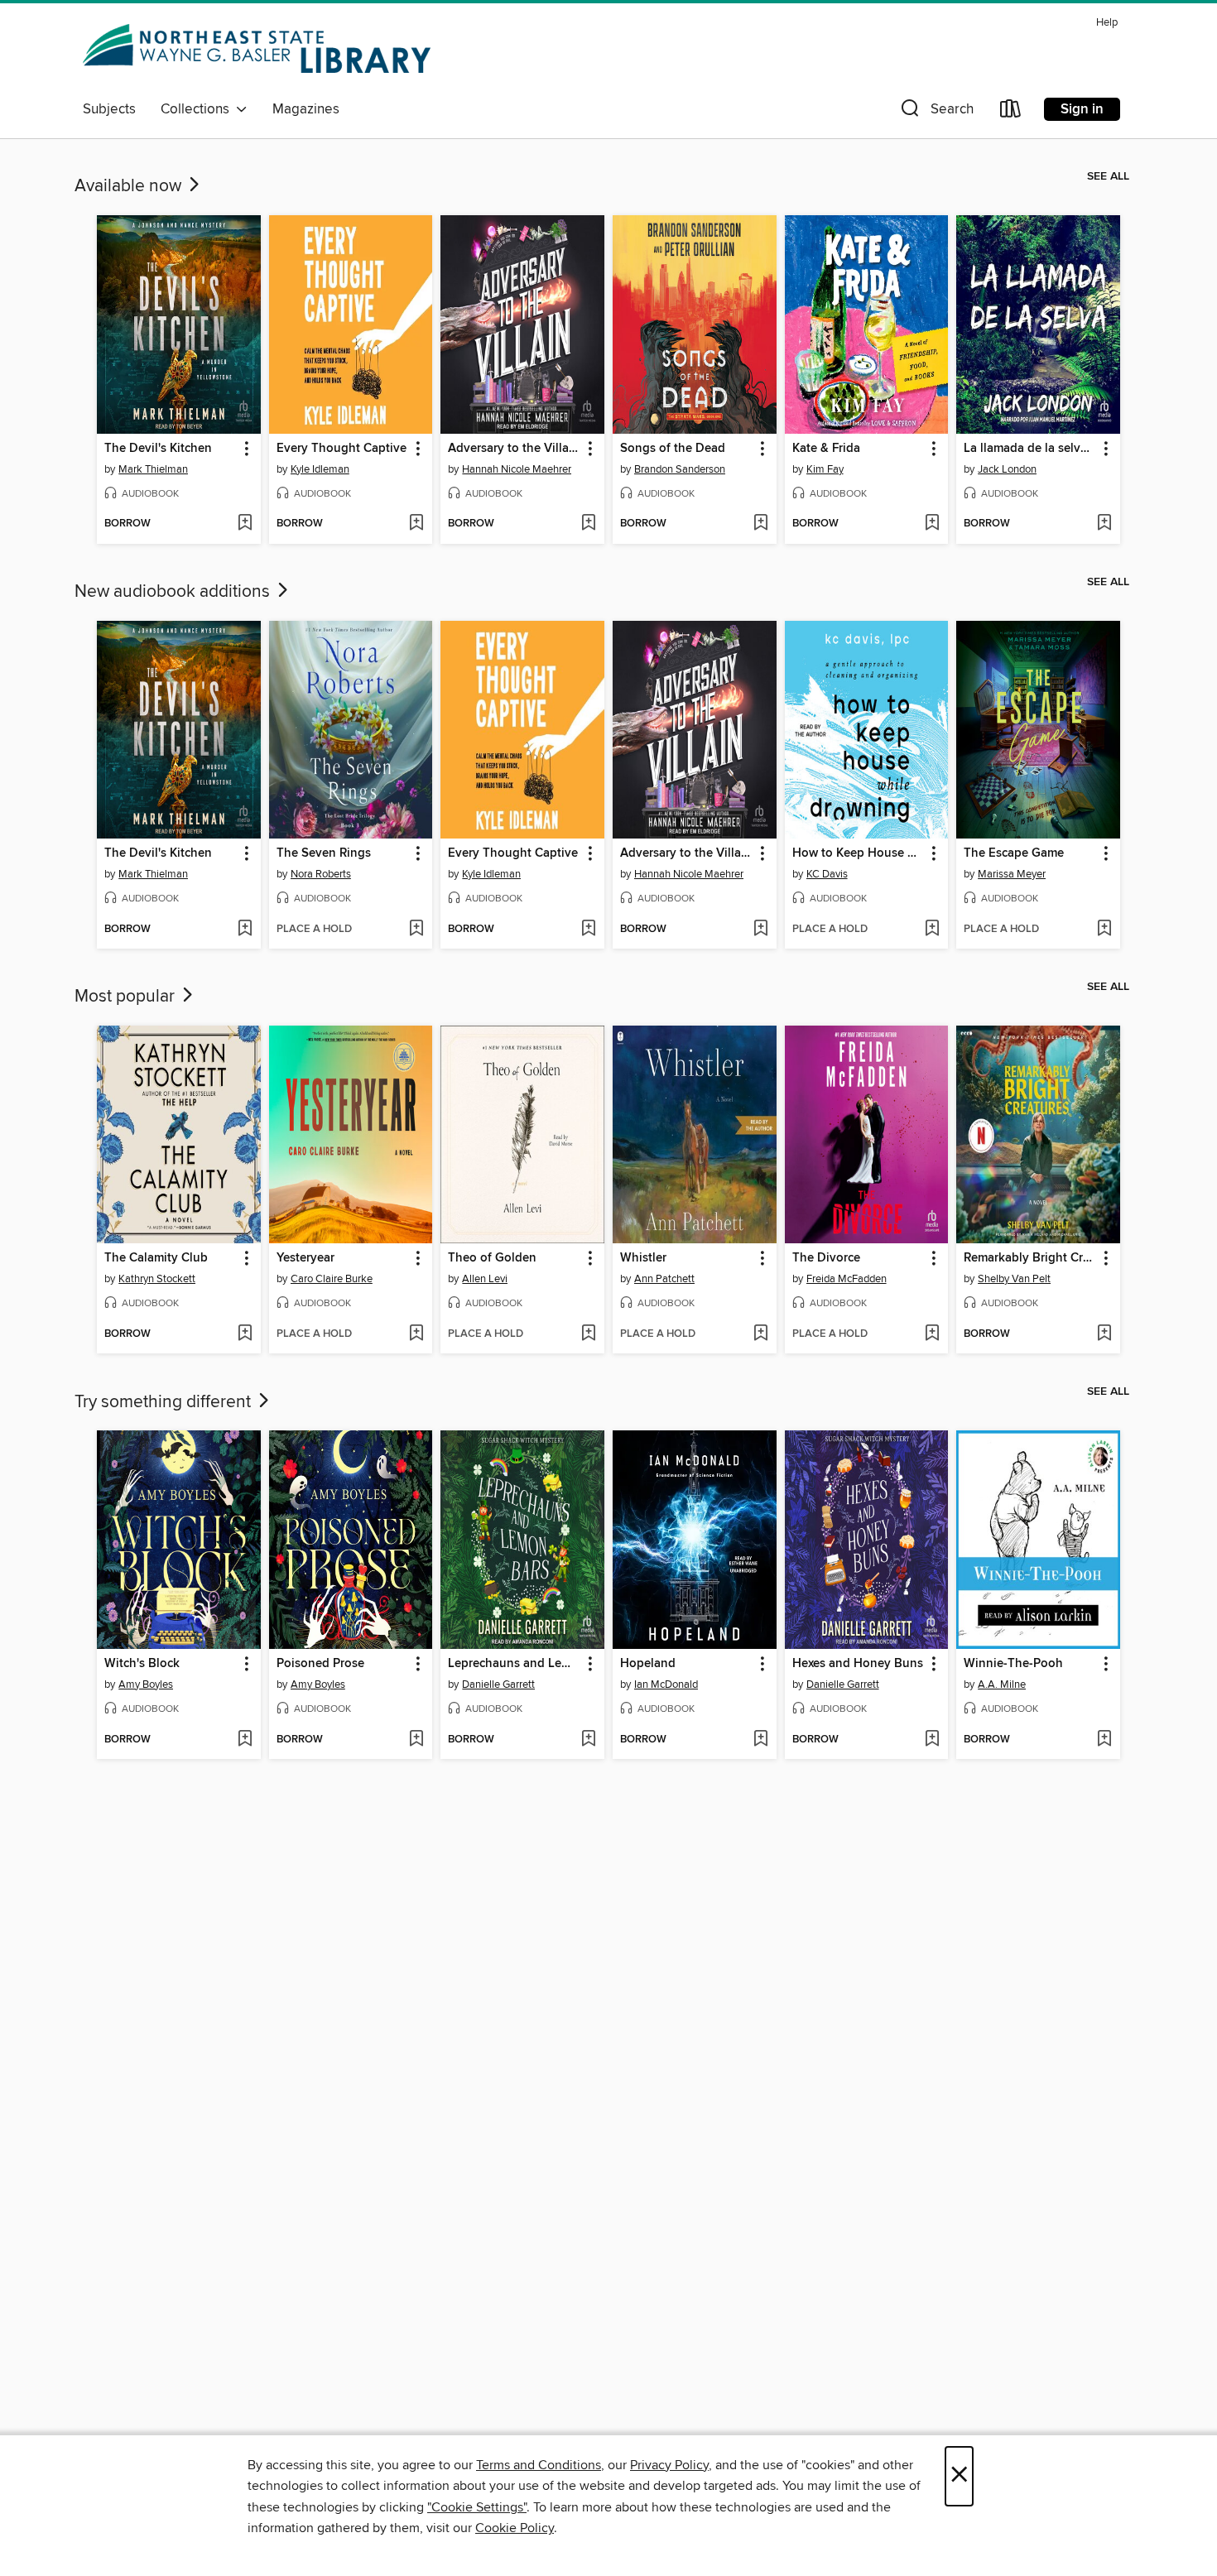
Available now (130, 186)
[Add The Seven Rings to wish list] (416, 930)
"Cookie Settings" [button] (477, 2507)
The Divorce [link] (826, 1258)
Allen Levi (485, 1279)
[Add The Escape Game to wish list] (1104, 930)
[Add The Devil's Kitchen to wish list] (245, 524)
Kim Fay (825, 469)
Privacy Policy (669, 2465)
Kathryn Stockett (157, 1279)
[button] (936, 112)
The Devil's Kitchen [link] (158, 449)
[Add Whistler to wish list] (760, 1334)
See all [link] (1108, 176)
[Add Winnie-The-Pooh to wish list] (1104, 1740)
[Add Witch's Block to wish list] (245, 1740)
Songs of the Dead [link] (673, 449)
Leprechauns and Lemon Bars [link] (515, 1664)
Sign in (1082, 109)
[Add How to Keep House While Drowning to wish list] (932, 930)
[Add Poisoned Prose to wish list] (416, 1740)
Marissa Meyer (1012, 874)
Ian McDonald (666, 1684)
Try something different (165, 1402)
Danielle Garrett (498, 1684)
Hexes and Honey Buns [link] (858, 1664)
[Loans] (1011, 112)
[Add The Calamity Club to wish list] (245, 1334)
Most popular (127, 997)
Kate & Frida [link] (826, 449)
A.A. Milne (1002, 1684)
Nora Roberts (321, 874)
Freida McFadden (847, 1279)
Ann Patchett (664, 1279)
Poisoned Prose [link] (320, 1664)
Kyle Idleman (320, 469)
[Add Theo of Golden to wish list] (588, 1334)
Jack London (1007, 469)
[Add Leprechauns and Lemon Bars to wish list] (588, 1740)
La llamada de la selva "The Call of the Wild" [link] (1030, 449)
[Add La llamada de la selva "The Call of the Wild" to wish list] (1104, 524)
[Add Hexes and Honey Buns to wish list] (932, 1740)
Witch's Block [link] (142, 1664)
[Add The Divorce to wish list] (932, 1334)
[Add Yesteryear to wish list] (416, 1334)
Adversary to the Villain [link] (514, 449)
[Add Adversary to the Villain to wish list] (588, 524)
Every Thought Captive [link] (342, 449)
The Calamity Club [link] (156, 1258)
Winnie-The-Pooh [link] (1013, 1664)
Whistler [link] (643, 1258)
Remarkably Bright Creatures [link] (1030, 1258)
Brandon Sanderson (680, 469)
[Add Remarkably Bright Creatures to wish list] (1104, 1334)
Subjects (109, 109)
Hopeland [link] (648, 1664)
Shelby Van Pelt (1014, 1279)
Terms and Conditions (539, 2465)
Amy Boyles (146, 1684)
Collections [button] (198, 109)
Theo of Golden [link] (492, 1258)
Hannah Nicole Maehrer (517, 469)
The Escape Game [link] (1014, 853)
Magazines (306, 109)
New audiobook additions (174, 592)
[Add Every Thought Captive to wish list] (416, 524)
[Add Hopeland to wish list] (760, 1740)
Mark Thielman (153, 469)
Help (1107, 23)
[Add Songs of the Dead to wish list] (760, 524)
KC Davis (827, 874)
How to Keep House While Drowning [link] (859, 853)
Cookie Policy (515, 2528)
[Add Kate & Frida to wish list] (932, 524)
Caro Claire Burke (332, 1279)
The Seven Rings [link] (324, 853)
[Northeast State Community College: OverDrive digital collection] (260, 51)
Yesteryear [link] (305, 1258)
